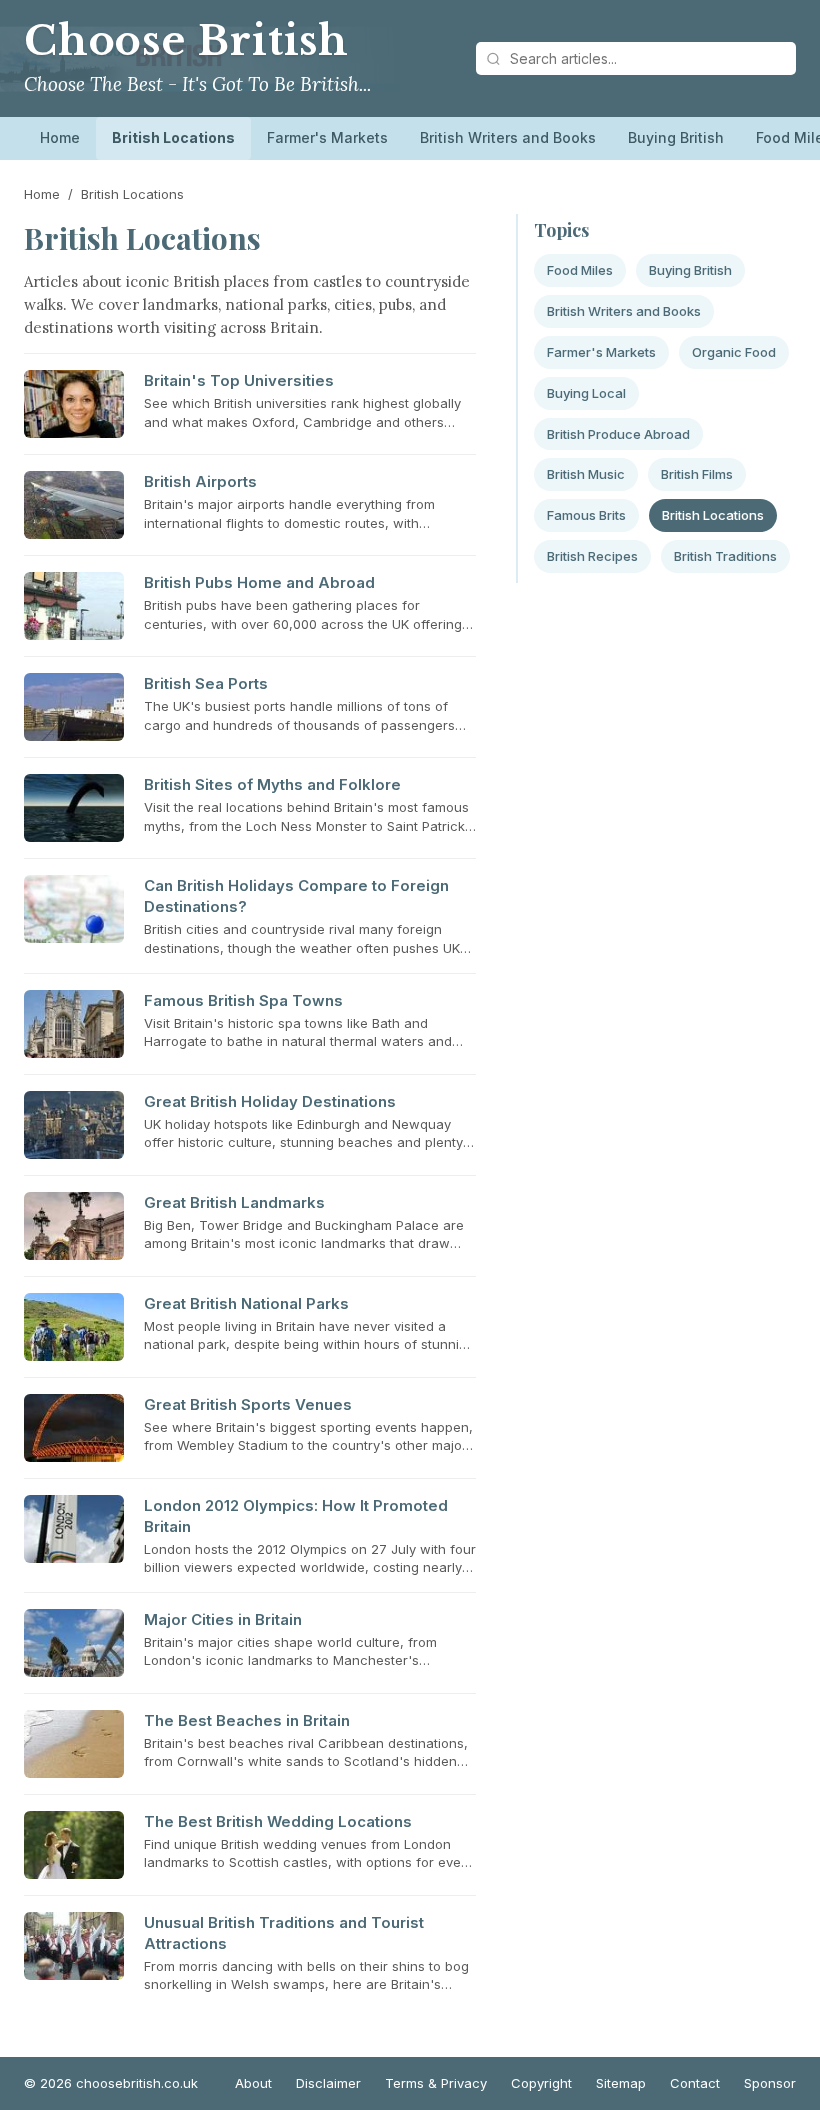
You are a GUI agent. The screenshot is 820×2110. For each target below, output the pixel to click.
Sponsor (770, 2083)
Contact (695, 2083)
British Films (697, 474)
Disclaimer (328, 2083)
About (253, 2083)
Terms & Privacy (436, 2083)
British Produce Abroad (618, 434)
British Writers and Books (508, 137)
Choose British (186, 41)
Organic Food (734, 352)
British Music (586, 474)
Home (60, 137)
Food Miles (580, 270)
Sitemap (621, 2083)
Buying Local (586, 393)
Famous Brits (586, 515)
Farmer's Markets (327, 137)
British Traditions (725, 556)
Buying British (676, 137)
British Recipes (592, 556)
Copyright (541, 2083)
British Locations (173, 137)
